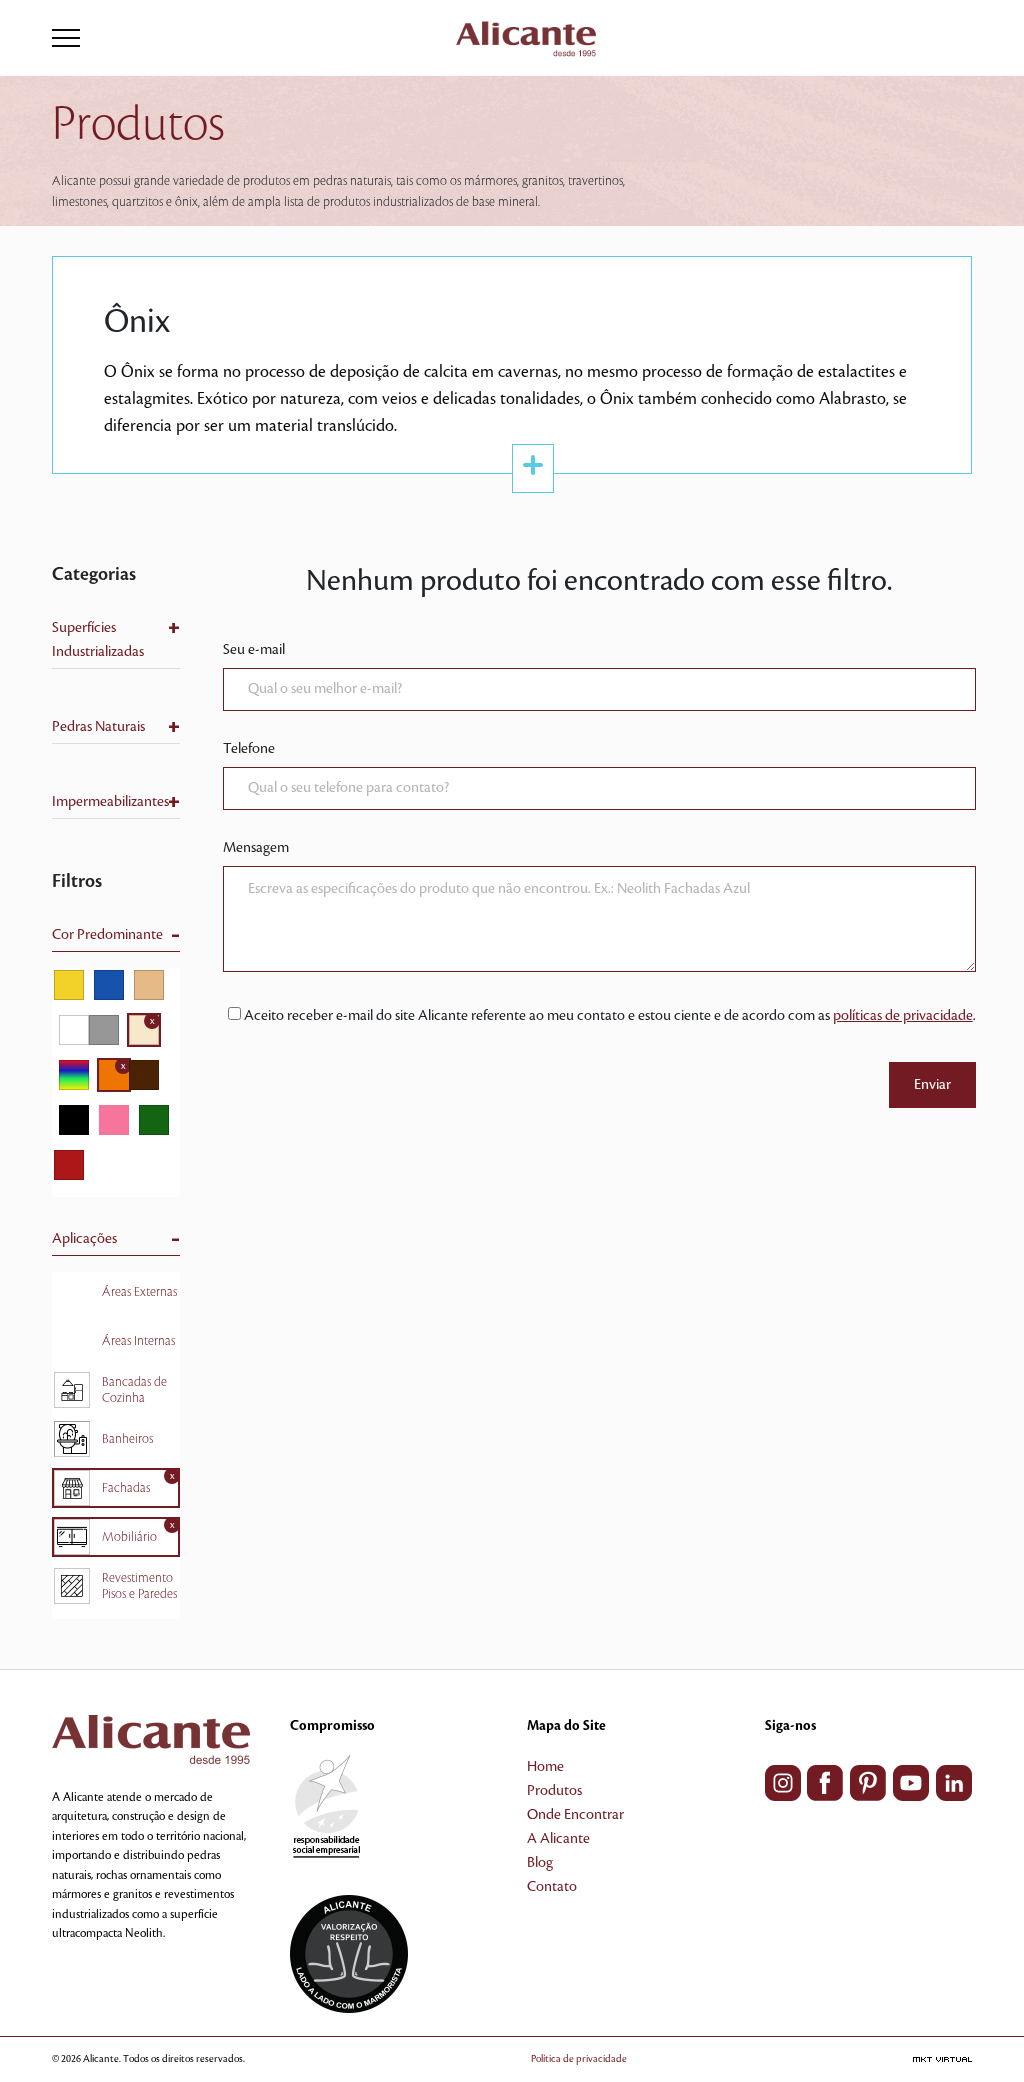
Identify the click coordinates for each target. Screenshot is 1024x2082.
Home (545, 1767)
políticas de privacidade (903, 1016)
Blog (540, 1863)
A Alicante (558, 1839)
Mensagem (256, 848)
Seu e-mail (254, 650)
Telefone (249, 749)
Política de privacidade (579, 2058)
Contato (552, 1887)
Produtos (554, 1791)
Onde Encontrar (575, 1815)
